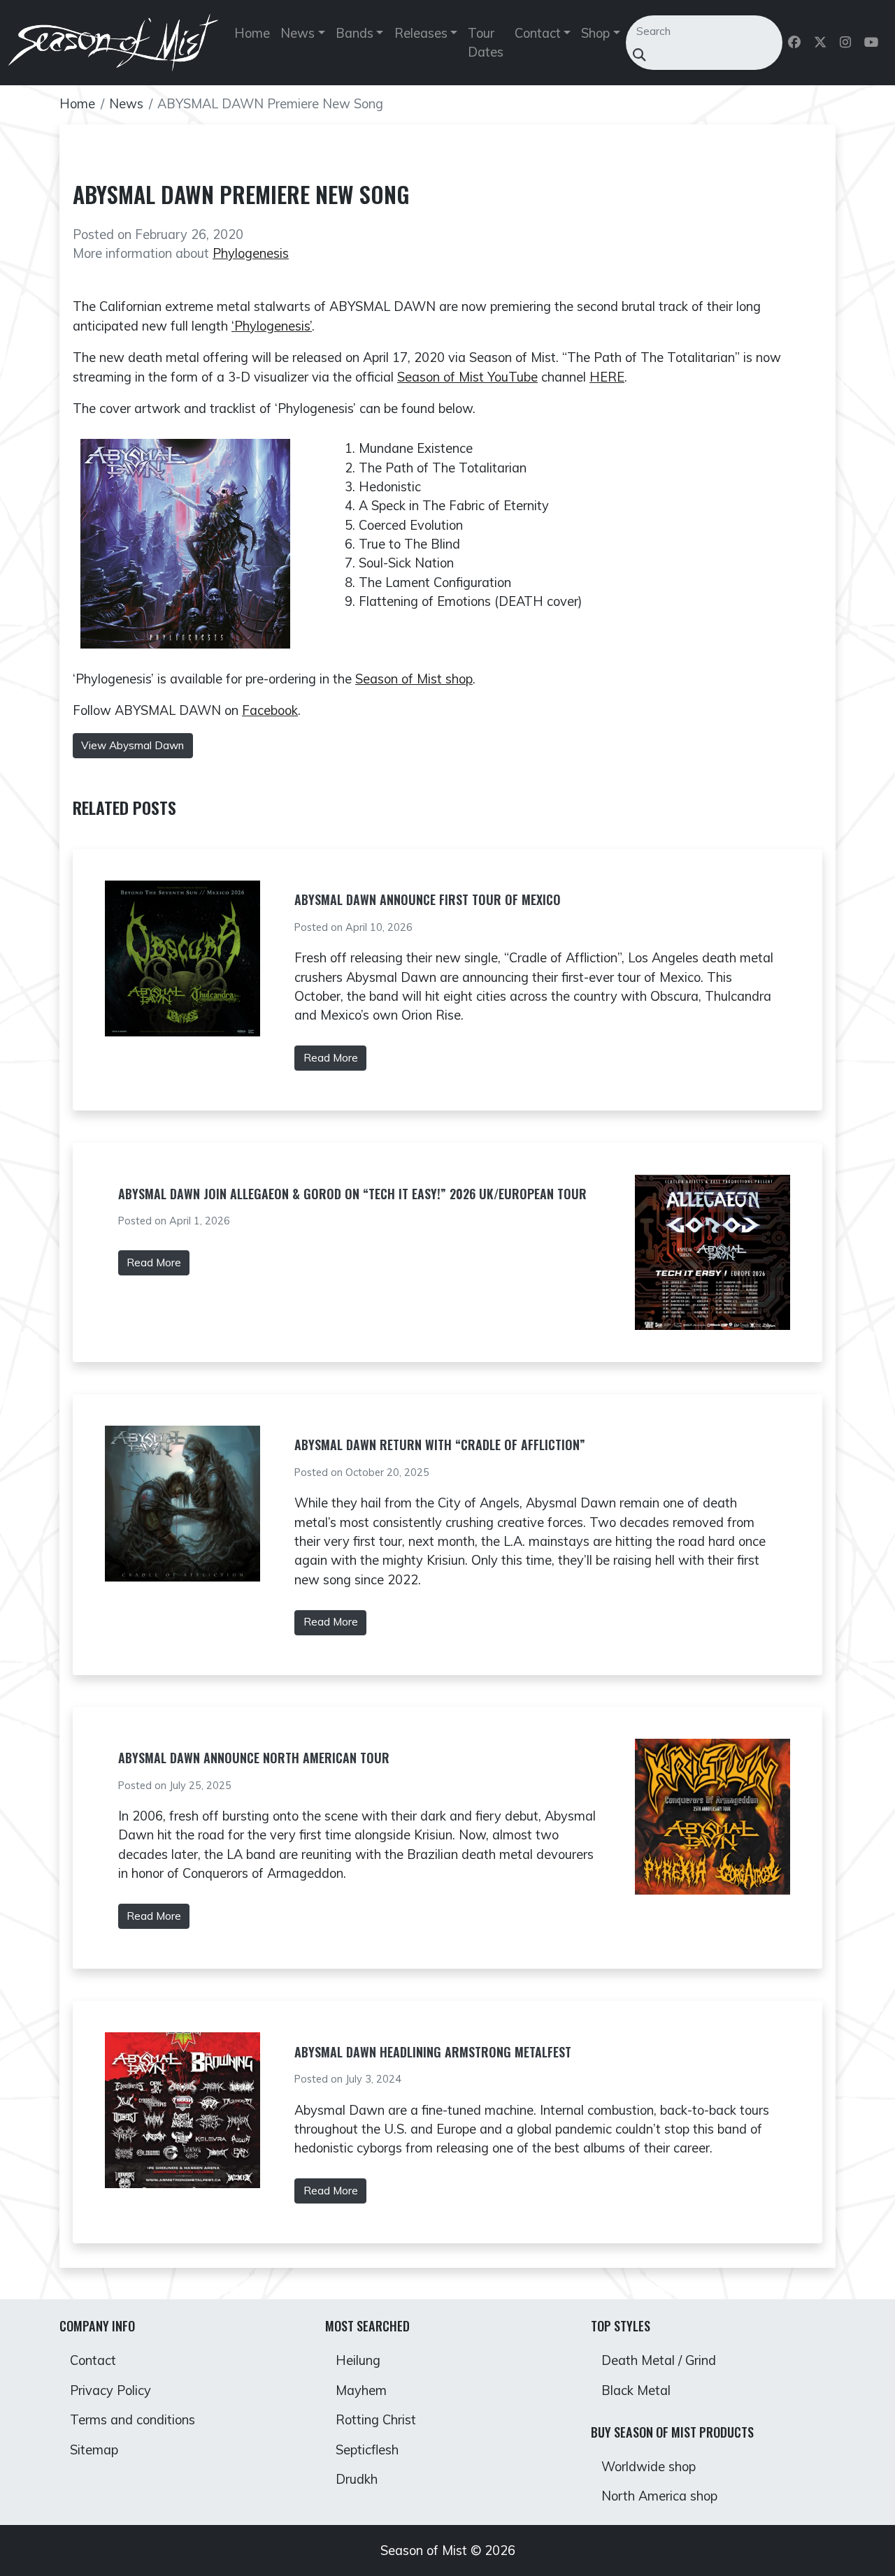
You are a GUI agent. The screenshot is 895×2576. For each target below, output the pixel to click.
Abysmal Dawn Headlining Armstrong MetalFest (433, 2052)
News (126, 104)
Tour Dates (486, 43)
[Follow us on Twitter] (821, 43)
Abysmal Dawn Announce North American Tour (254, 1758)
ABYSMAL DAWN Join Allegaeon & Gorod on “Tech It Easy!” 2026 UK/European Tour (352, 1194)
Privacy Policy (110, 2390)
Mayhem (361, 2390)
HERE (607, 377)
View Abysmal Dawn (133, 745)
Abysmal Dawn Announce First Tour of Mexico (428, 899)
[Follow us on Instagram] (846, 43)
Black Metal (636, 2390)
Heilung (358, 2360)
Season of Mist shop (414, 679)
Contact (93, 2360)
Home (252, 33)
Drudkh (357, 2479)
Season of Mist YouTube (467, 377)
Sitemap (94, 2450)
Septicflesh (367, 2450)
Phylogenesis (251, 253)
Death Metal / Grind (659, 2360)
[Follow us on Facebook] (795, 43)
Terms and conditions (133, 2420)
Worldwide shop (649, 2467)
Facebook (270, 710)
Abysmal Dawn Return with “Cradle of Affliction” (440, 1445)
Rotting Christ (376, 2420)
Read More (331, 1058)
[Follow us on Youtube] (873, 43)
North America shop (659, 2496)
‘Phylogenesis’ (272, 326)
